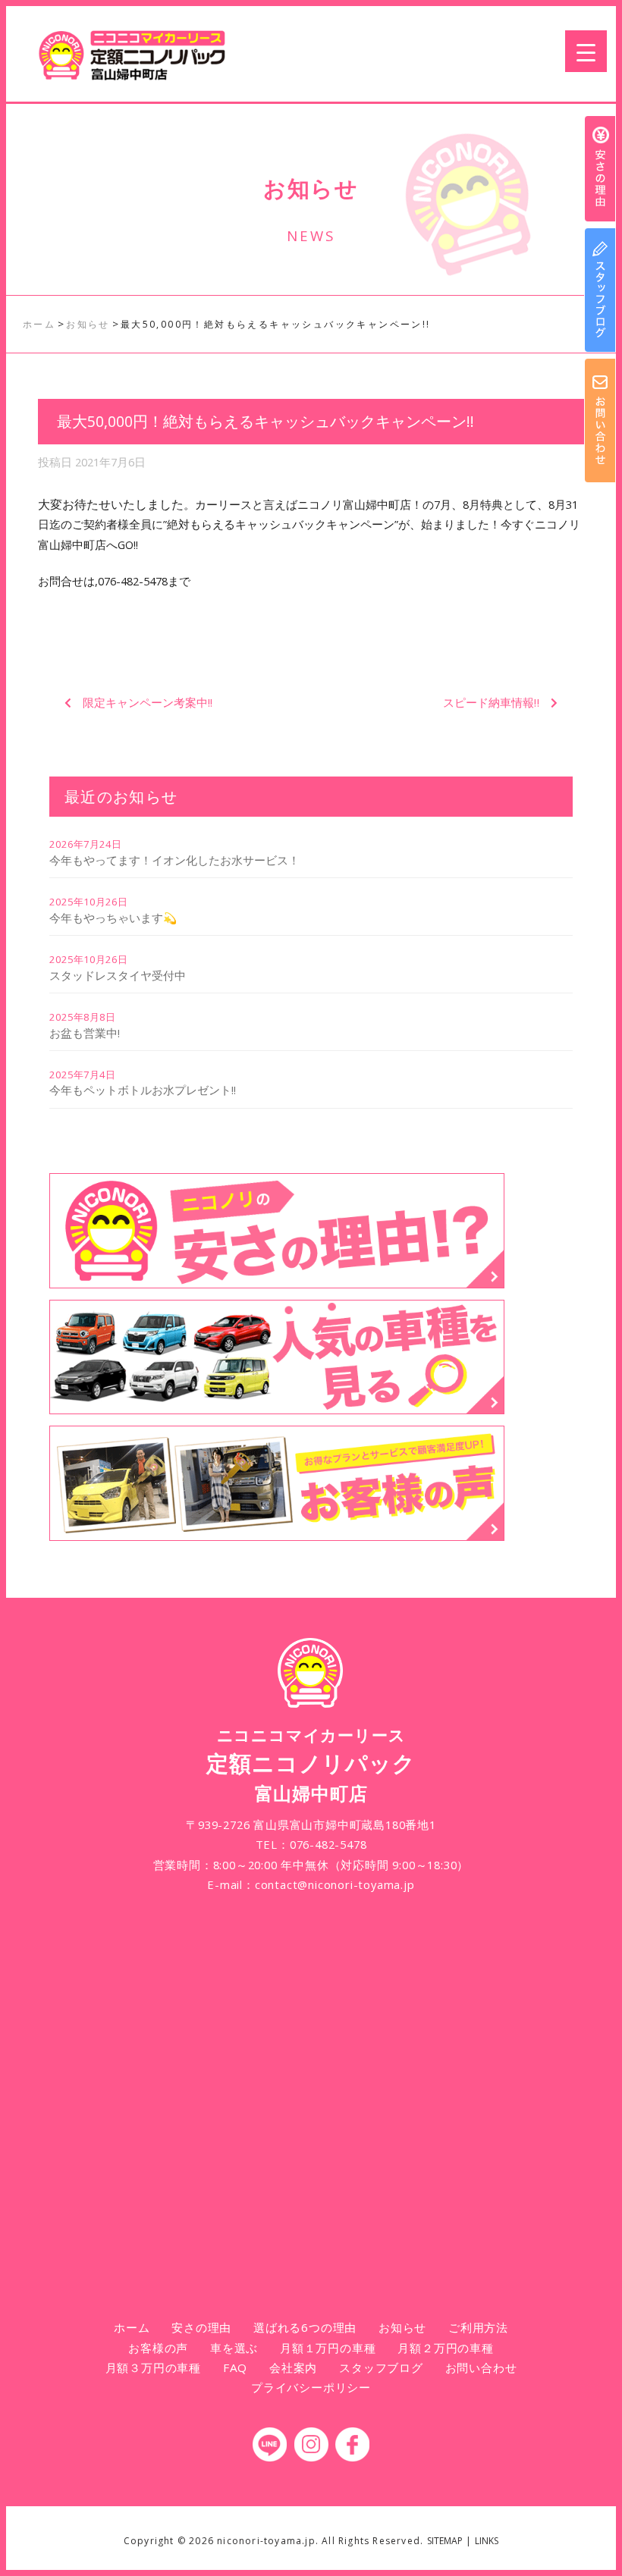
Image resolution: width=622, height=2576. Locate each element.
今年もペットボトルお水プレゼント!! (143, 1090)
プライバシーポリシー (311, 2387)
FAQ (235, 2367)
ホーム (132, 2327)
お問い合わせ (481, 2367)
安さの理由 (201, 2327)
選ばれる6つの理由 (305, 2327)
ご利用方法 (478, 2327)
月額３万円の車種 (153, 2367)
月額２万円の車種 (445, 2348)
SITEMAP (445, 2541)
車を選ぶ (234, 2348)
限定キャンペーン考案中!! (148, 702)
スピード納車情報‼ (491, 702)
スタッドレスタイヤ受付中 (118, 975)
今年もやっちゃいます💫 (113, 918)
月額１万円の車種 (328, 2348)
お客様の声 (158, 2348)
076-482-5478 (328, 1844)
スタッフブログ (381, 2367)
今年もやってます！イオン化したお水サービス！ (174, 860)
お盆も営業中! (85, 1033)
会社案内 (293, 2367)
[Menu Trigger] (586, 51)
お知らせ (402, 2327)
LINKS (487, 2541)
